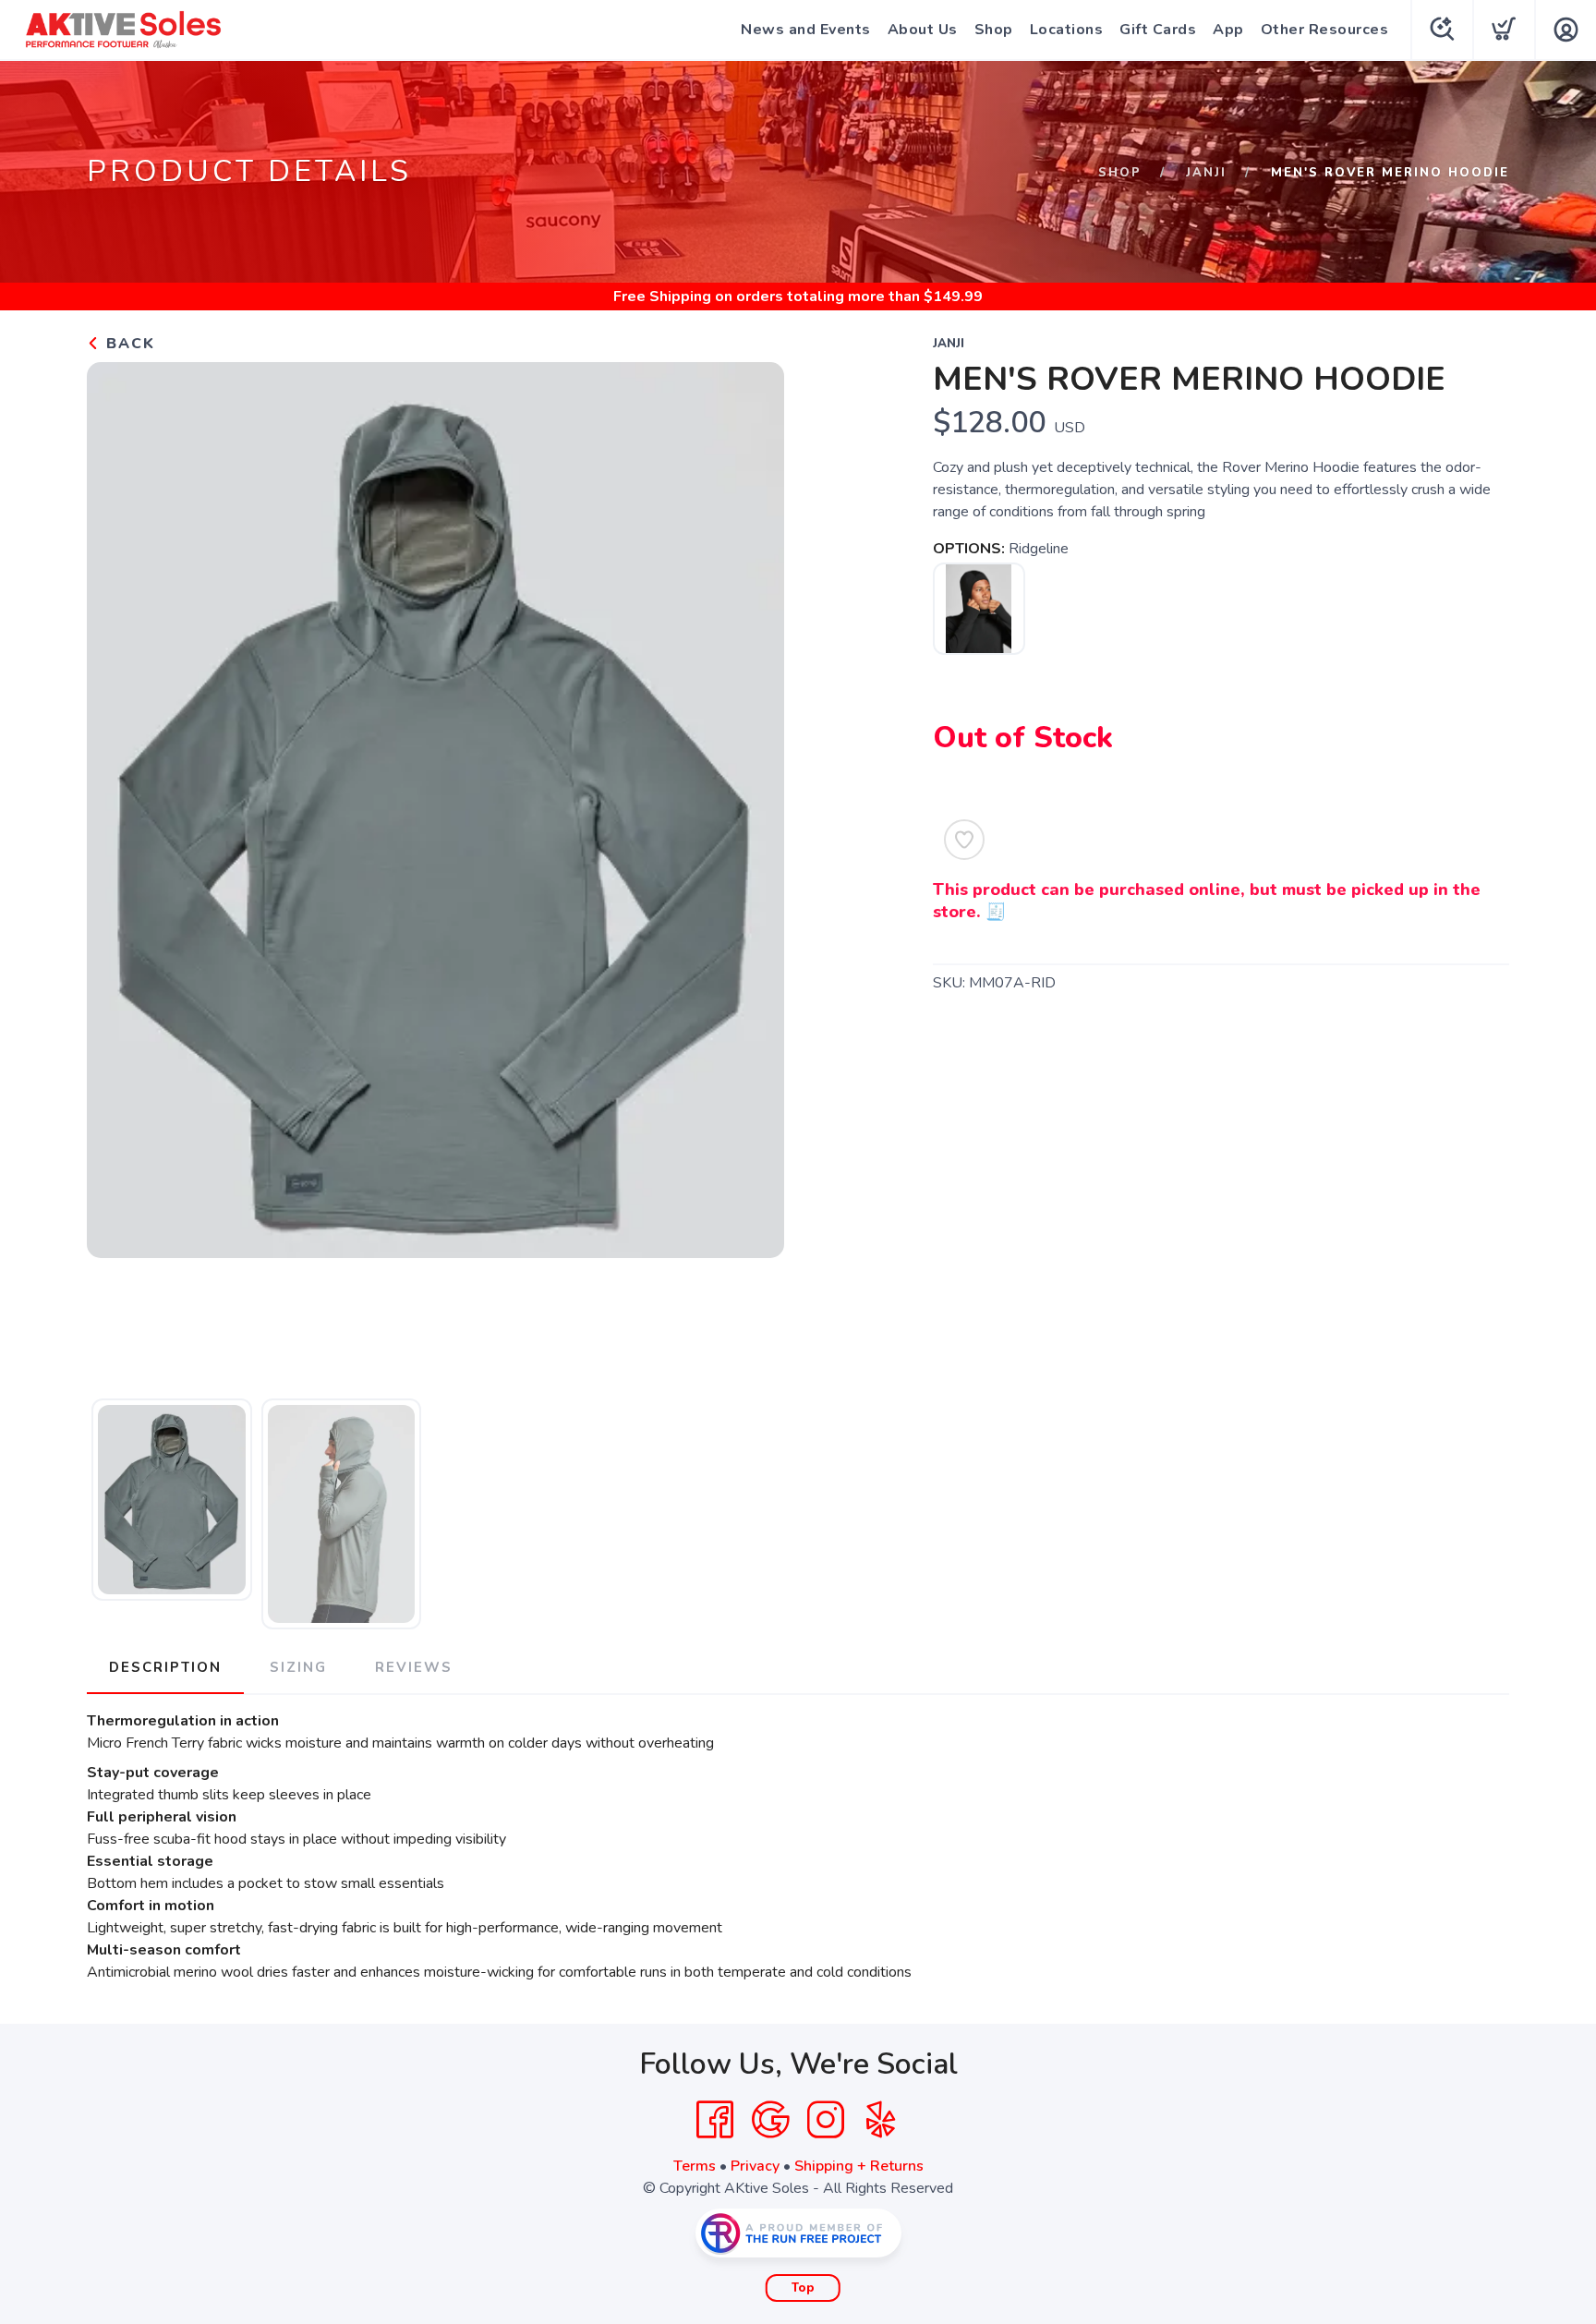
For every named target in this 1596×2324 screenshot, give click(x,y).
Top (803, 2288)
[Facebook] (715, 2120)
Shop (994, 30)
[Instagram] (826, 2120)
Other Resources (1325, 30)
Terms (695, 2166)
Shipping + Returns (859, 2166)
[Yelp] (881, 2120)
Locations (1067, 30)
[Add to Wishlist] (964, 840)
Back (128, 344)
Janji (1206, 173)
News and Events (806, 30)
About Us (923, 30)
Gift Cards (1158, 30)
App (1228, 30)
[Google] (770, 2120)
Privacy (755, 2166)
